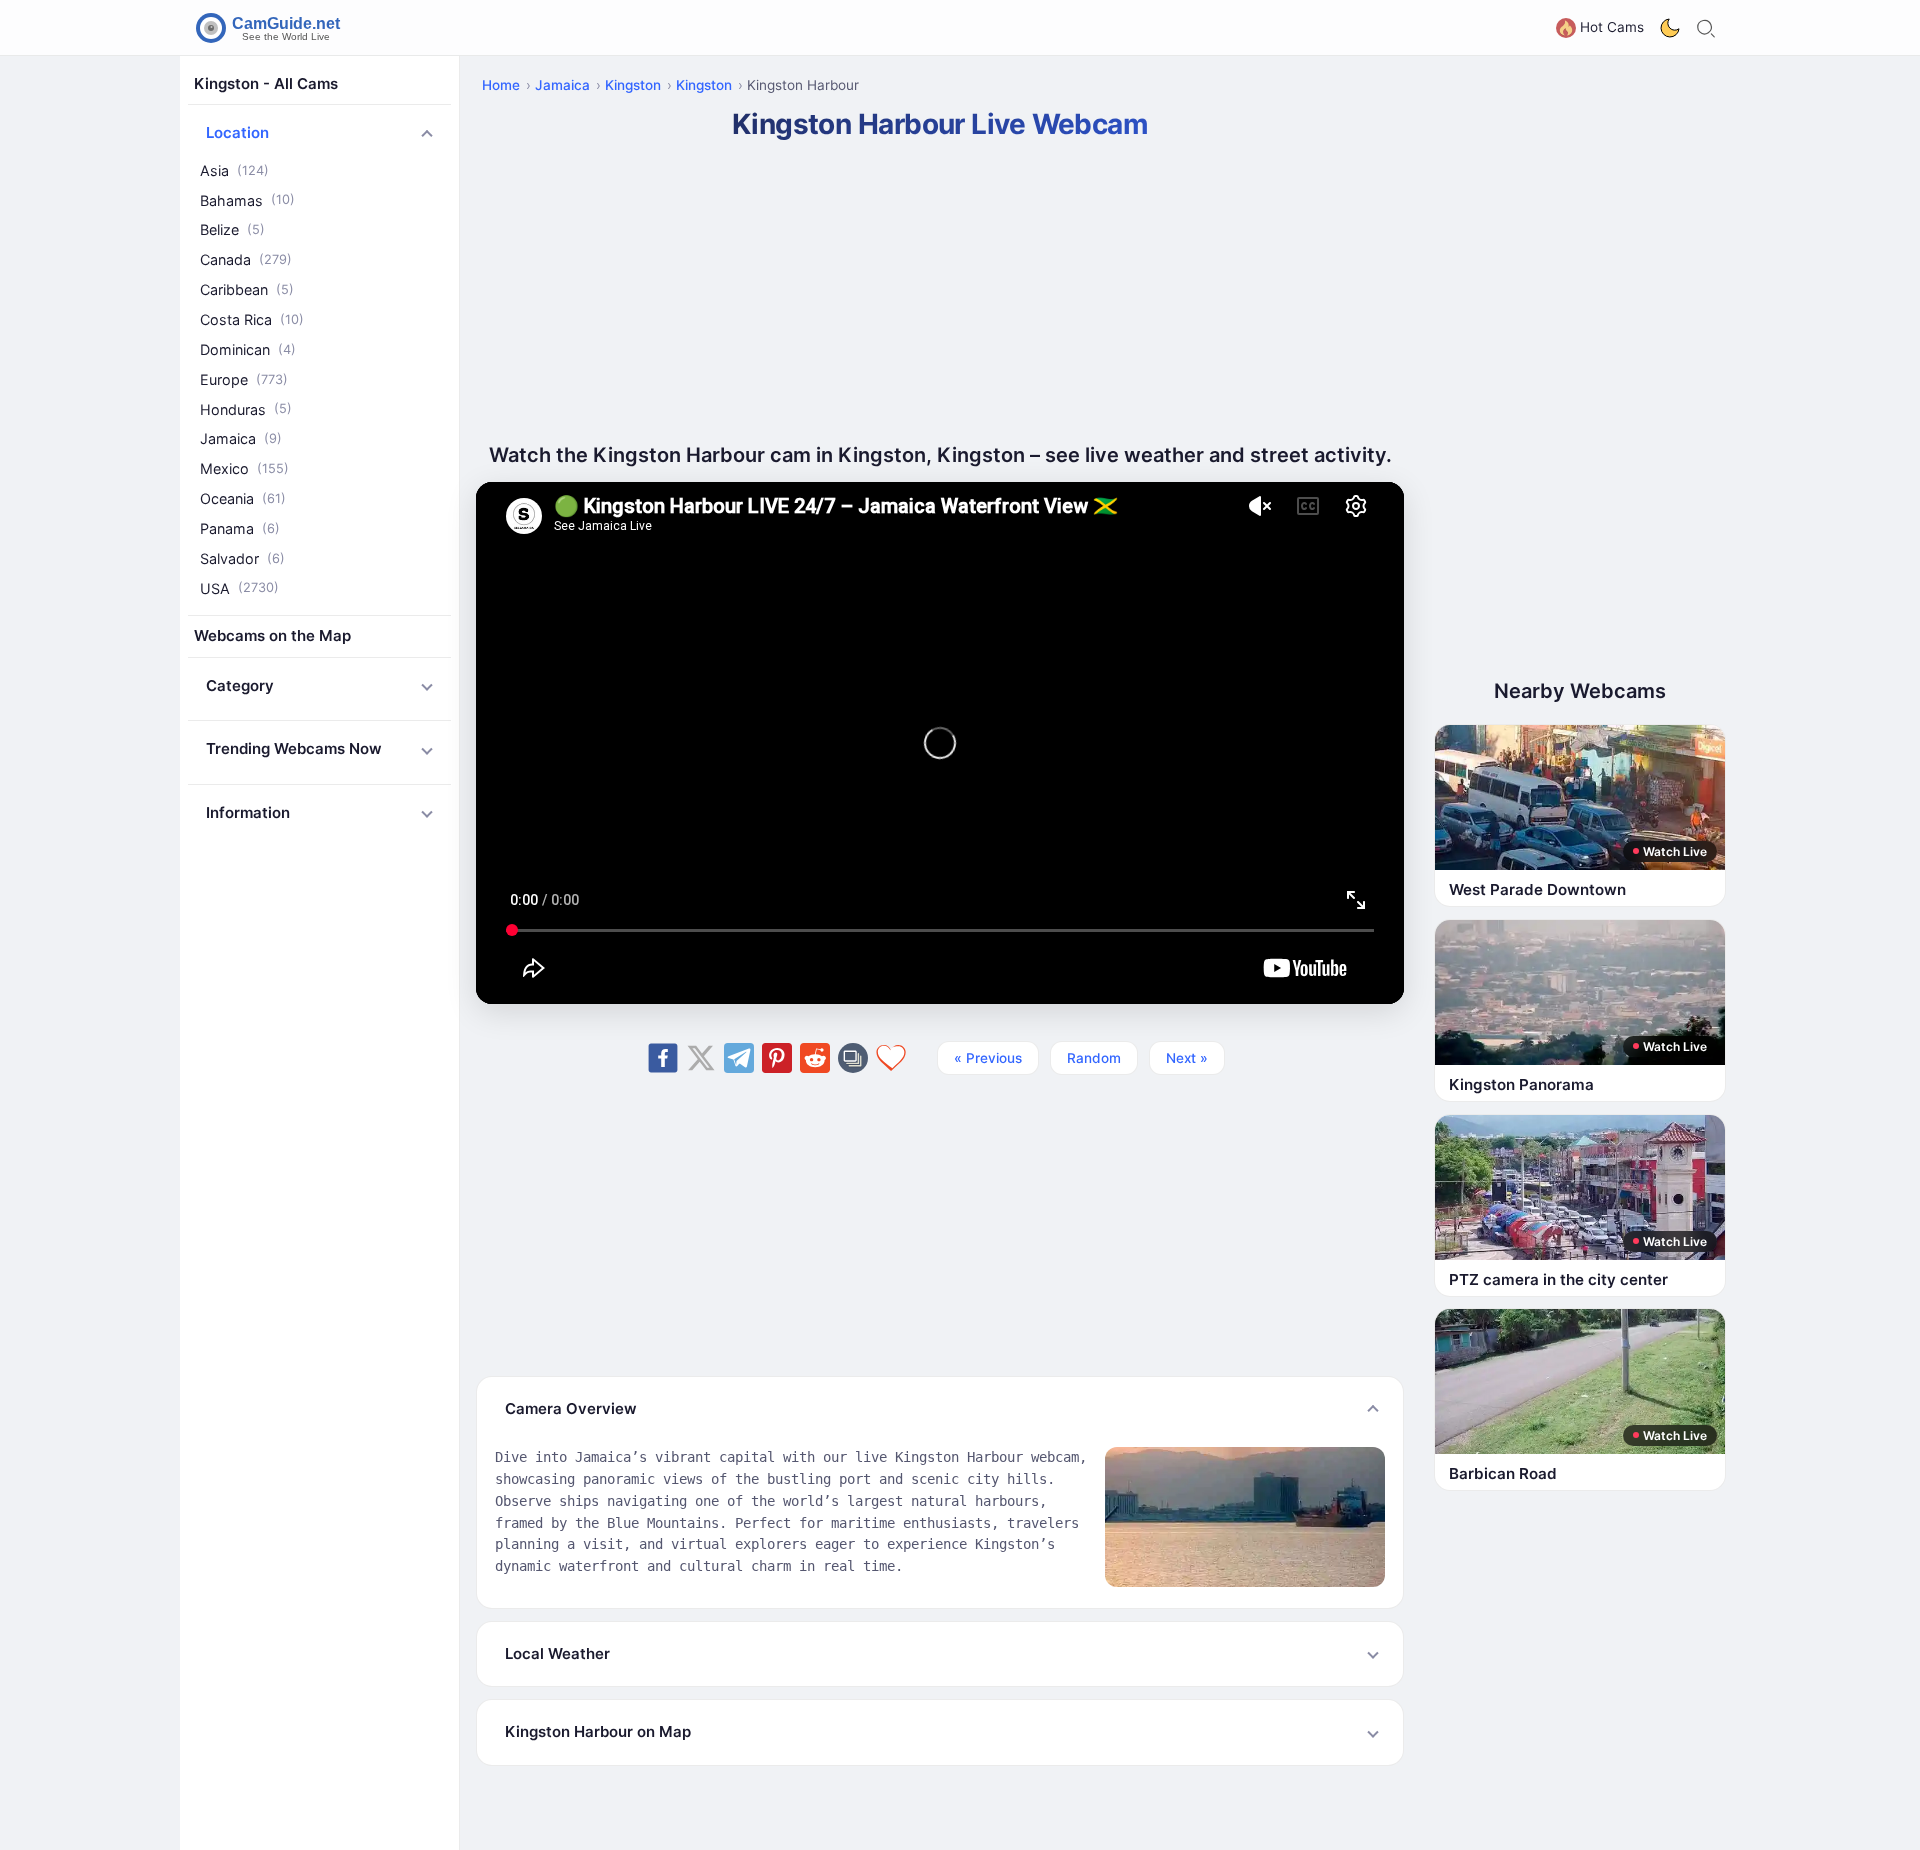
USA (239, 588)
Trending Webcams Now (294, 749)
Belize (232, 230)
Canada (246, 260)
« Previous (988, 1058)
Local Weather (557, 1653)
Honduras (246, 409)
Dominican (248, 349)
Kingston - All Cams (266, 83)
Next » (1187, 1058)
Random (1094, 1058)
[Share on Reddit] (815, 1058)
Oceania (243, 498)
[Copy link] (853, 1058)
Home (501, 85)
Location (237, 133)
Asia (234, 170)
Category (240, 685)
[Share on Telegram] (739, 1058)
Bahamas (247, 200)
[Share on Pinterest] (777, 1058)
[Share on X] (701, 1058)
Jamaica (241, 439)
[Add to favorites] (891, 1058)
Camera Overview (571, 1408)
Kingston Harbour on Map (598, 1731)
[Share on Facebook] (663, 1058)
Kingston (633, 85)
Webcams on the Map (272, 636)
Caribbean (247, 289)
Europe (244, 379)
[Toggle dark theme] (1670, 28)
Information (248, 812)
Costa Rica (252, 319)
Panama (240, 528)
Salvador (242, 558)
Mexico (244, 468)
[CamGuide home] (271, 28)
